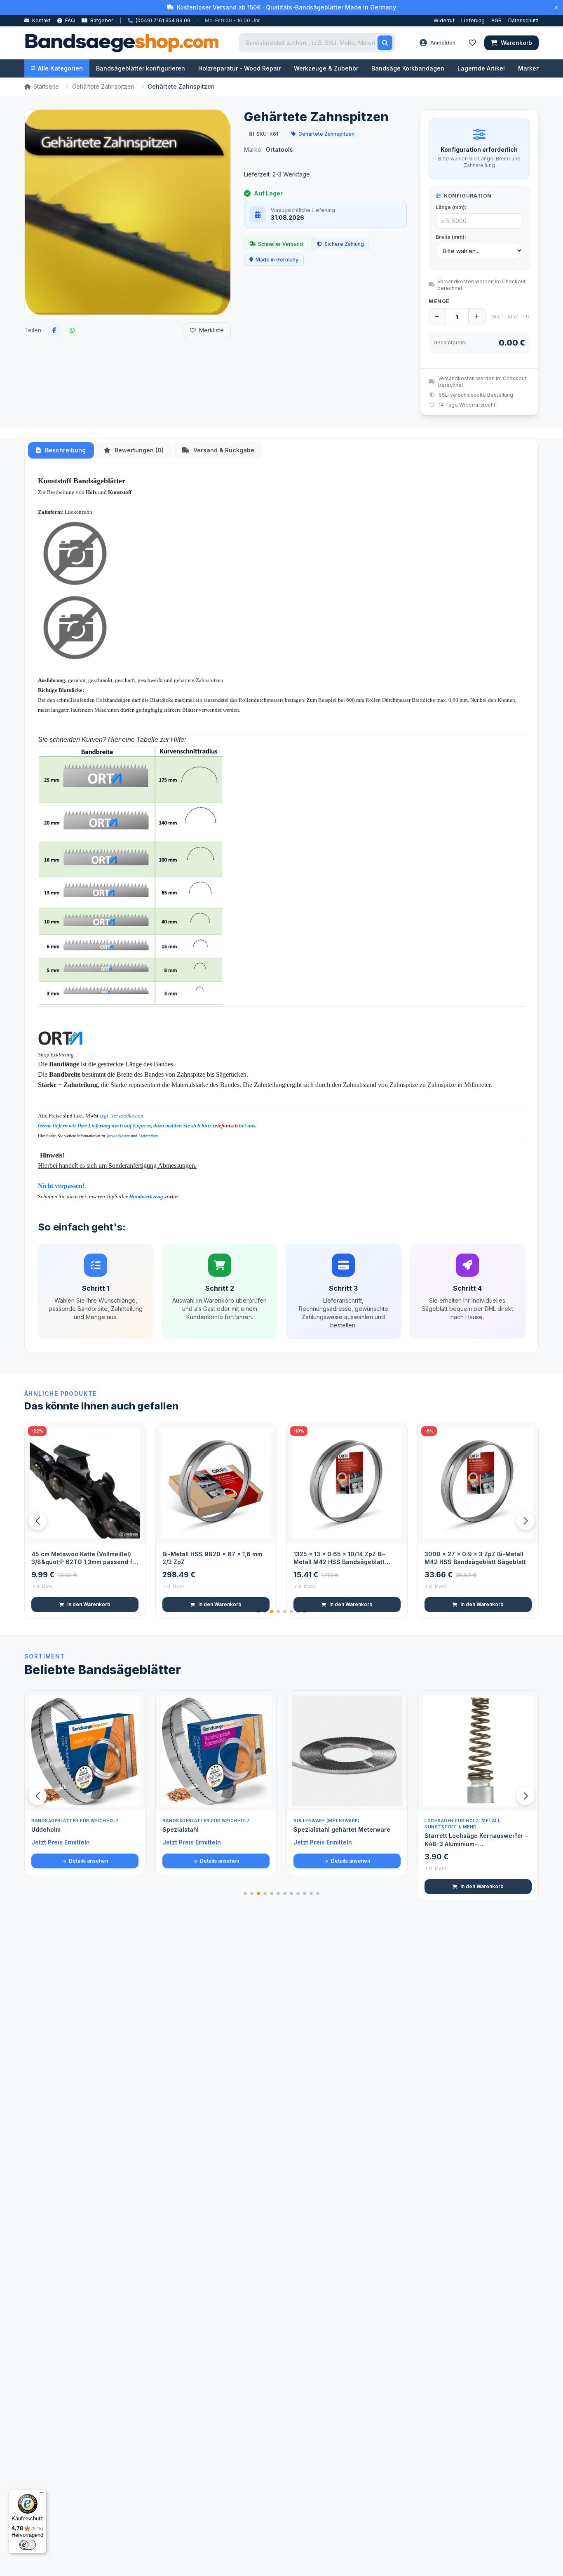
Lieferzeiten (148, 1136)
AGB (496, 20)
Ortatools (279, 149)
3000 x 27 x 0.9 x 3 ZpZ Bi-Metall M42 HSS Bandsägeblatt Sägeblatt (344, 1558)
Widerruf (444, 20)
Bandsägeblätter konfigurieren (141, 68)
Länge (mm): (451, 207)
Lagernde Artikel (481, 68)
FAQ (69, 20)
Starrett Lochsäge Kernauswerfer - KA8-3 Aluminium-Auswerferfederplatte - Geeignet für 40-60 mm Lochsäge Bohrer (478, 1840)
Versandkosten (118, 1136)
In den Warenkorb (89, 1604)
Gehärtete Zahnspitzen (103, 86)
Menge (439, 301)
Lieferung (473, 20)
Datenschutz (523, 20)
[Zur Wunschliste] (134, 1533)
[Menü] (42, 2494)
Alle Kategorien (60, 68)
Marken (529, 68)
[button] (525, 1521)
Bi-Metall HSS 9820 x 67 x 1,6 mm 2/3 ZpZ (81, 1558)
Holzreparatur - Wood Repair (239, 68)
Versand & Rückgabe (223, 450)
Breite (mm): (451, 237)
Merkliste (211, 330)
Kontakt (41, 20)
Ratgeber (101, 20)
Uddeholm (46, 1829)
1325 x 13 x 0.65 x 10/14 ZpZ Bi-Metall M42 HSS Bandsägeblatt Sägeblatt (209, 1558)
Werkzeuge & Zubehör (326, 68)
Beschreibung (65, 450)
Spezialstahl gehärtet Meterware (342, 1829)
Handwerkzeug (146, 1196)
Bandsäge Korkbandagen (408, 68)
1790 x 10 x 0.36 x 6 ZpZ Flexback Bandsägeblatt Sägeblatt (475, 1558)
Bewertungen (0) (138, 450)
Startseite (46, 86)
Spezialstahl (181, 1829)
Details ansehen (88, 1861)
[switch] (28, 2545)
